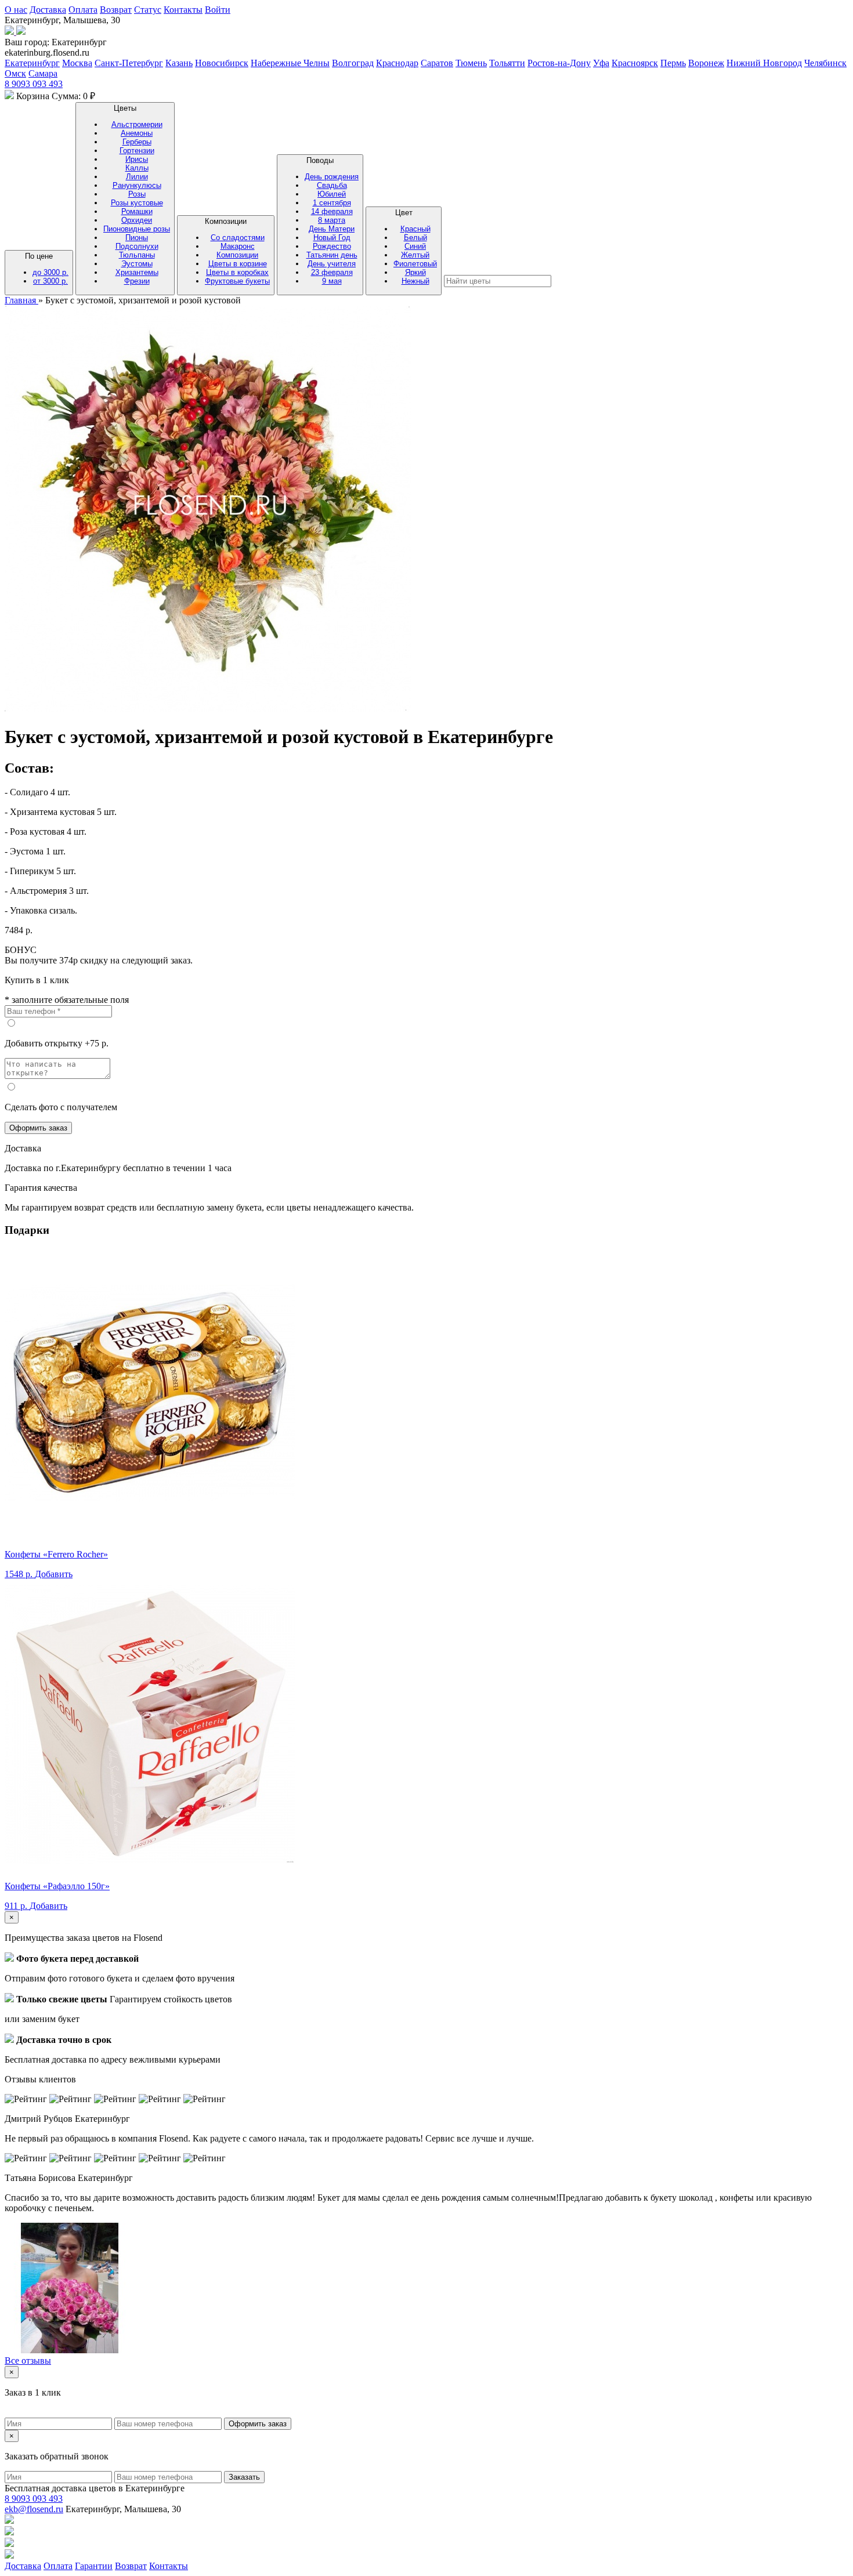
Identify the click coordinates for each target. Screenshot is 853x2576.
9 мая (332, 281)
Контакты (183, 10)
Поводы (332, 221)
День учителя (332, 264)
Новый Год (332, 238)
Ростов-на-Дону (559, 63)
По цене (47, 269)
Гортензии (137, 151)
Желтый (415, 255)
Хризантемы (137, 272)
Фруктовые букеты (237, 281)
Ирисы (137, 159)
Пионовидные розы (137, 229)
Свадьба (332, 185)
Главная (21, 300)
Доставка (48, 10)
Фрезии (137, 281)
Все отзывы (28, 2361)
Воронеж (706, 63)
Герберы (137, 142)
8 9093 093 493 (34, 84)
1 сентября (332, 203)
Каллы (137, 168)
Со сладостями (238, 238)
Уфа (601, 63)
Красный (415, 229)
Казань (179, 63)
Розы (137, 194)
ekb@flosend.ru (34, 2509)
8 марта (332, 220)
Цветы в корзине (238, 264)
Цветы (137, 195)
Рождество (332, 246)
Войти (218, 10)
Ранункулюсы (137, 185)
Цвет (415, 247)
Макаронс (238, 246)
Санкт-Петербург (129, 63)
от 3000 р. (50, 281)
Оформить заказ (38, 1128)
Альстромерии (137, 124)
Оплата (83, 10)
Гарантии (94, 2566)
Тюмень (471, 63)
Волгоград (353, 63)
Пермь (673, 63)
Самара (43, 73)
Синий (415, 246)
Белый (415, 238)
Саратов (437, 63)
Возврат (116, 10)
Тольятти (507, 63)
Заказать (244, 2477)
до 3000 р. (50, 272)
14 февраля (332, 211)
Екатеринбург (32, 63)
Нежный (415, 281)
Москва (77, 63)
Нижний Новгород (764, 63)
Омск (15, 73)
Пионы (137, 238)
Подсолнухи (137, 246)
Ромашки (137, 211)
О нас (16, 10)
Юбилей (332, 194)
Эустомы (137, 264)
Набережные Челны (290, 63)
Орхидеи (137, 220)
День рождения (332, 177)
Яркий (415, 272)
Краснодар (397, 63)
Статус (148, 10)
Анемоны (137, 133)
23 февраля (332, 272)
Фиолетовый (415, 264)
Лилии (137, 177)
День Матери (332, 229)
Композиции (237, 251)
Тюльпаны (137, 255)
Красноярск (635, 63)
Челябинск (825, 63)
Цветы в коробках (237, 272)
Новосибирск (222, 63)
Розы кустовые (137, 203)
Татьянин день (332, 255)
